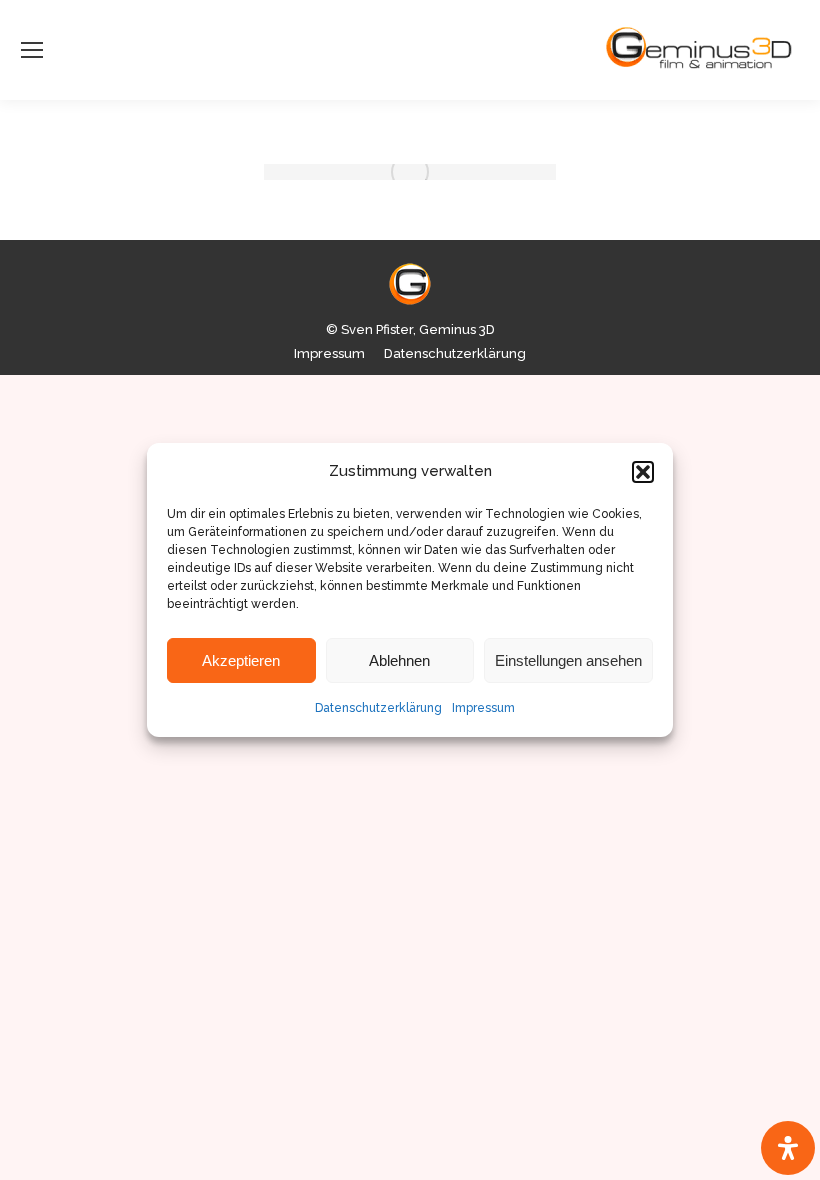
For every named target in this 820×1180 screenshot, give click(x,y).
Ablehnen (399, 660)
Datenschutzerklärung (378, 708)
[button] (643, 472)
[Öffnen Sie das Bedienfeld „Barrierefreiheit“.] (788, 1148)
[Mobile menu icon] (32, 50)
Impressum (483, 708)
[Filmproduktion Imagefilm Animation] (410, 172)
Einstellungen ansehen (568, 660)
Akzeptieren (241, 660)
